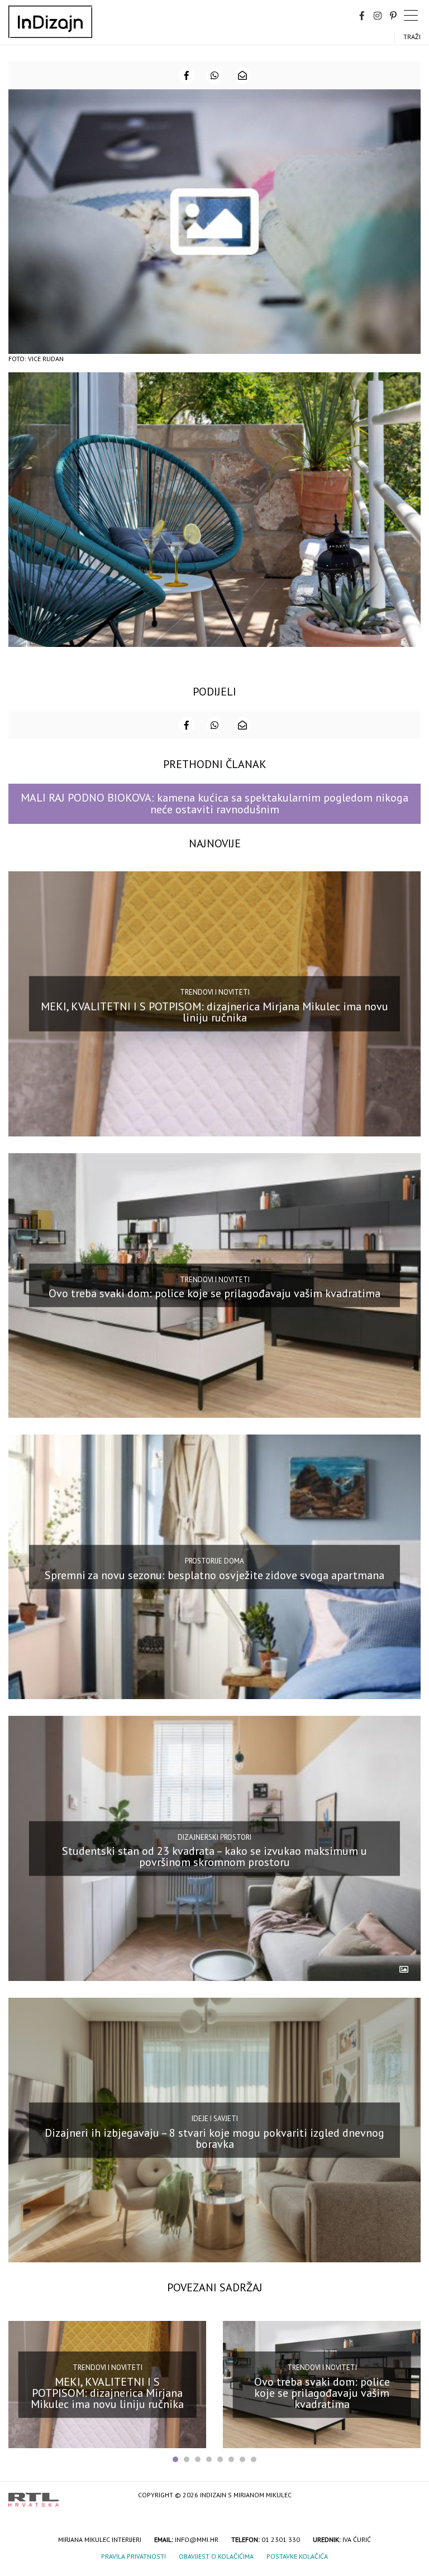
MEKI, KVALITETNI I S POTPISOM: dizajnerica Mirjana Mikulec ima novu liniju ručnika (214, 1012)
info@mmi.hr (197, 2539)
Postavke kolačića (297, 2556)
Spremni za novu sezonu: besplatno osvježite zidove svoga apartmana (214, 1575)
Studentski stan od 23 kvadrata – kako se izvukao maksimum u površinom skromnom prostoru (214, 1857)
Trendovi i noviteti (215, 992)
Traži (412, 37)
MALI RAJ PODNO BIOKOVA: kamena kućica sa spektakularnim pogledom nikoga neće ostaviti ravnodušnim (214, 803)
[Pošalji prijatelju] (242, 75)
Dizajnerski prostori (214, 1837)
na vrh (409, 2496)
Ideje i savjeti (215, 2119)
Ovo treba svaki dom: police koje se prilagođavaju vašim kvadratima (214, 1293)
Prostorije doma (214, 1561)
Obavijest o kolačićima (216, 2556)
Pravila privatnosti (134, 2556)
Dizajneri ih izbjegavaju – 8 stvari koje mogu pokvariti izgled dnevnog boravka (214, 2138)
